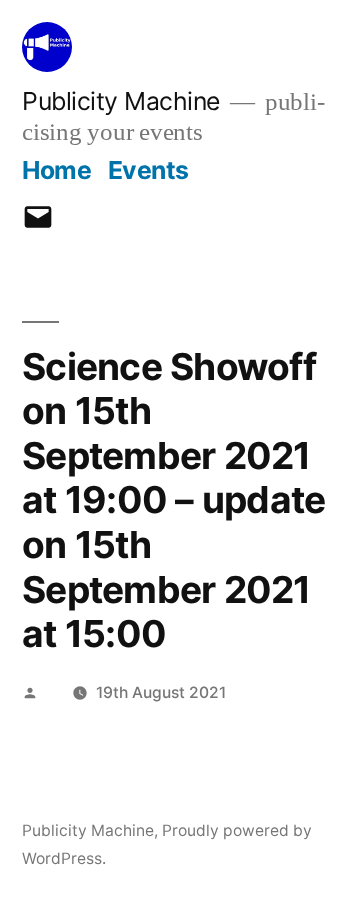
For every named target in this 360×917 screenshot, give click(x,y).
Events (148, 170)
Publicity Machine (121, 101)
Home (56, 170)
